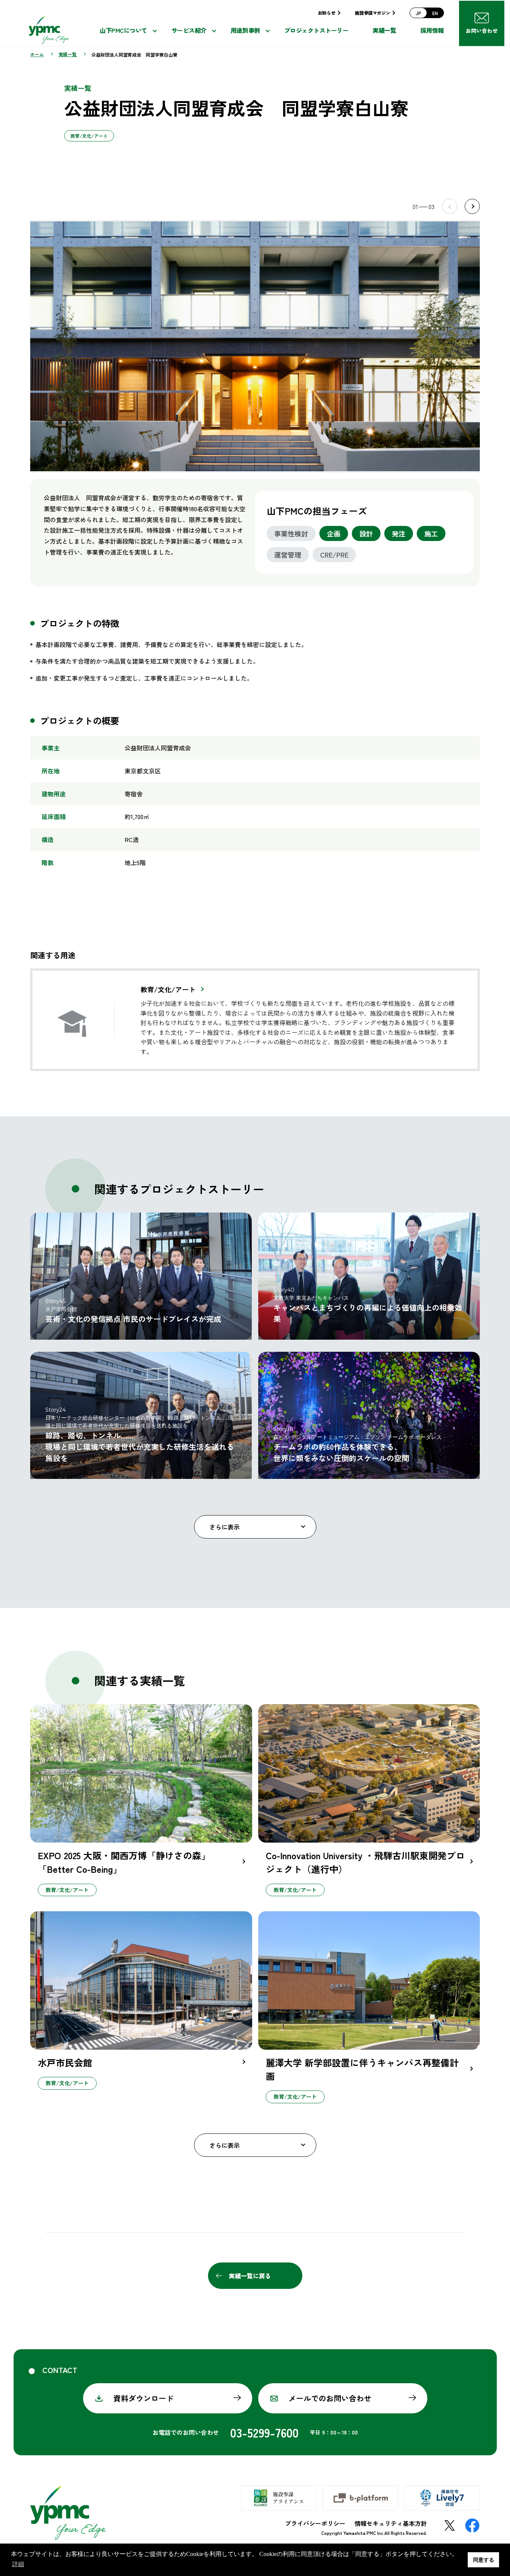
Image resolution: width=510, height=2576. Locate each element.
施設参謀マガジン (372, 13)
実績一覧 (384, 30)
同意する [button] (484, 2560)
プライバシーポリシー (315, 2523)
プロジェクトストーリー (317, 30)
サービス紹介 (189, 30)
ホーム (37, 54)
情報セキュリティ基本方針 (391, 2523)
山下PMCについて (123, 30)
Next (472, 206)
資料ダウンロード (143, 2398)
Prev (450, 206)
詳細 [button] (18, 2564)
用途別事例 (245, 30)
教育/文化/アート (168, 989)
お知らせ (327, 13)
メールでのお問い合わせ (330, 2398)
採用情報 (432, 30)
